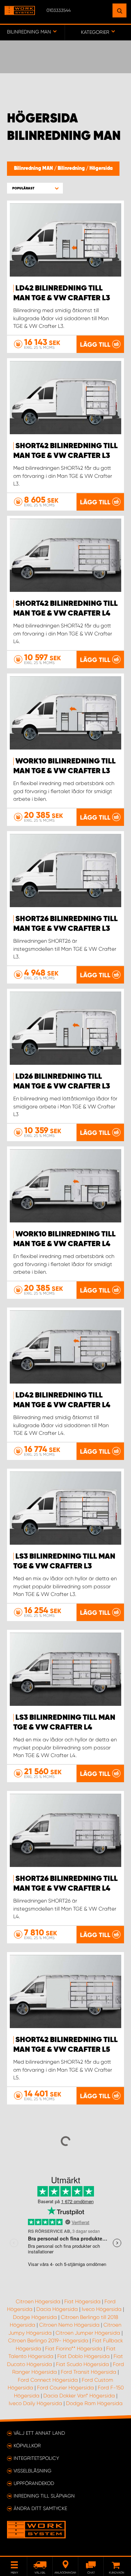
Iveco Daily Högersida (35, 2403)
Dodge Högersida (35, 2317)
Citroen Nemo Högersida (69, 2325)
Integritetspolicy (36, 2458)
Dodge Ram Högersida (94, 2403)
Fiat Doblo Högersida (83, 2356)
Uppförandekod (34, 2483)
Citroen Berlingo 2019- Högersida (48, 2341)
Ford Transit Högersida (89, 2372)
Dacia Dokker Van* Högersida (79, 2396)
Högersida (101, 168)
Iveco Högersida (102, 2309)
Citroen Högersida (38, 2302)
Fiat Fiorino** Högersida (74, 2349)
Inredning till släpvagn (44, 2496)
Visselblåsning (32, 2471)
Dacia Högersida (57, 2309)
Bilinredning (72, 168)
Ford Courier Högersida (65, 2388)
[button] (35, 188)
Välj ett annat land (39, 2433)
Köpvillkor (27, 2446)
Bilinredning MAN (34, 168)
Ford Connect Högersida (48, 2380)
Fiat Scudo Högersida (82, 2364)
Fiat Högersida (82, 2302)
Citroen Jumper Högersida (88, 2333)
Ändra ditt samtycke (40, 2508)
